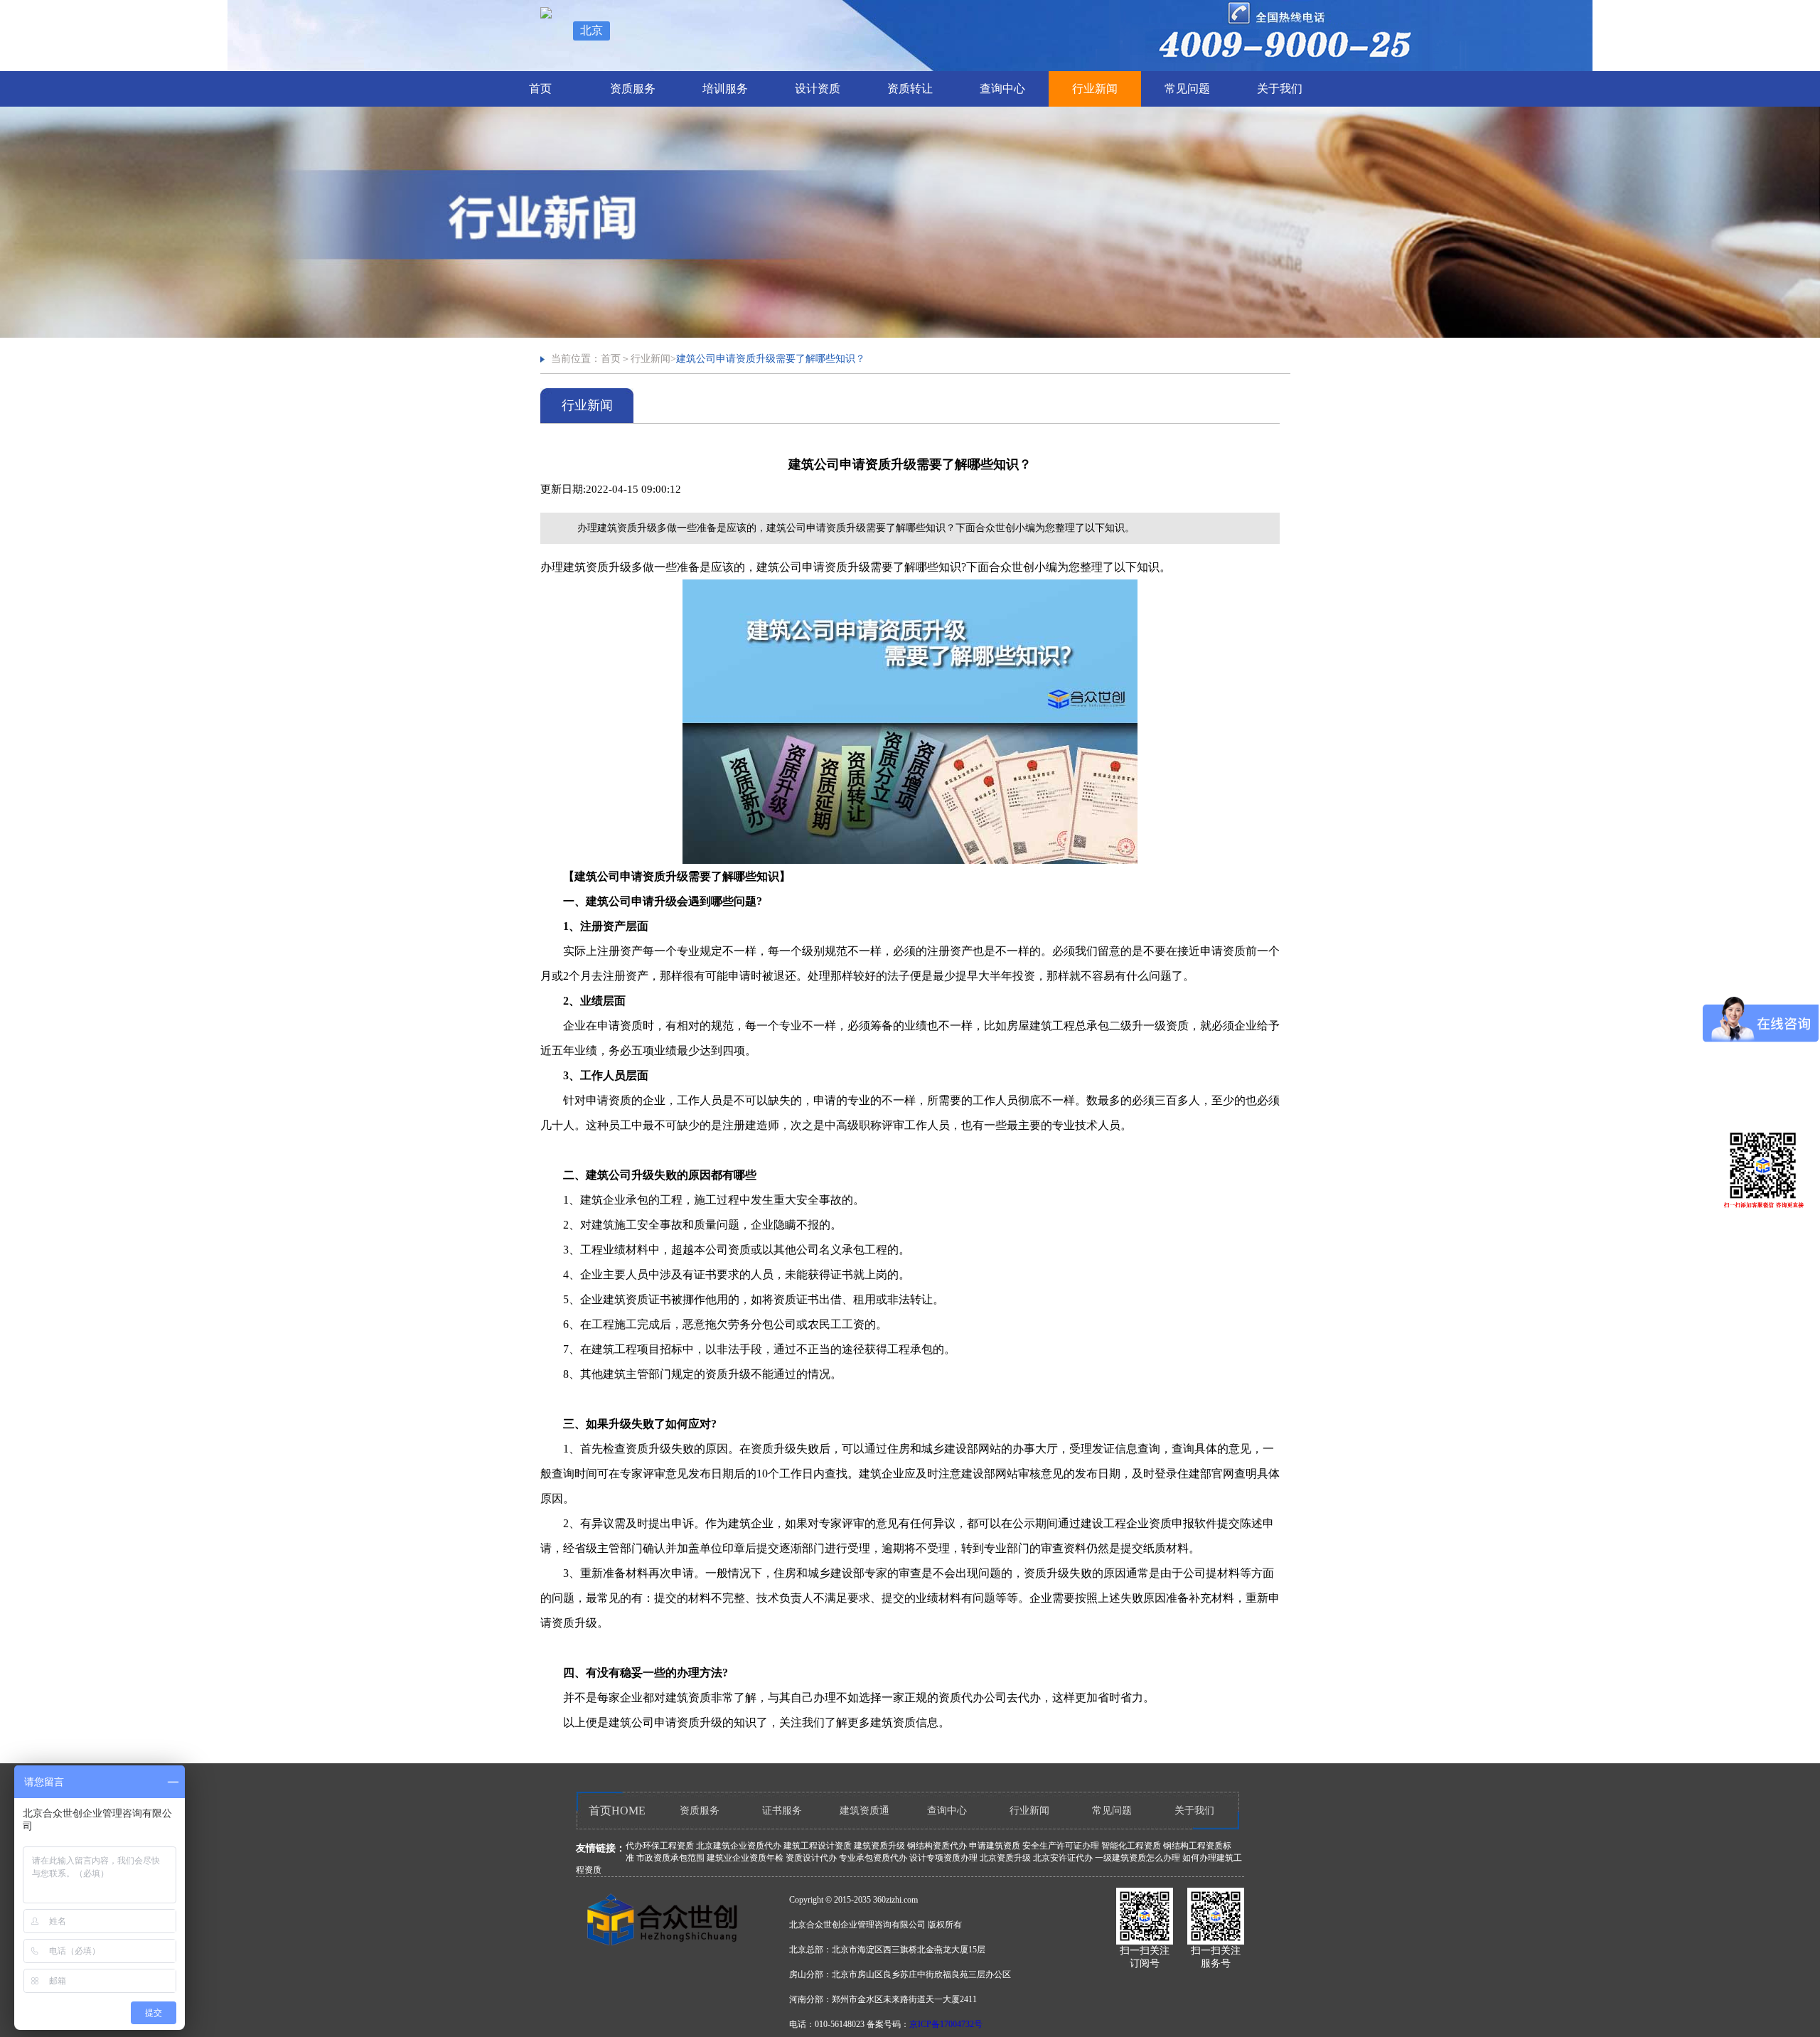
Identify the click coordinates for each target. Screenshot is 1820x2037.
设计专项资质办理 (943, 1858)
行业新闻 (1095, 89)
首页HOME (617, 1811)
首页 (540, 89)
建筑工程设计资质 (818, 1846)
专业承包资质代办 (873, 1858)
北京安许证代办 (1063, 1858)
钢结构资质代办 (937, 1846)
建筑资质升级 (879, 1846)
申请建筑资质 (995, 1846)
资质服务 (633, 89)
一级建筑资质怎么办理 (1137, 1858)
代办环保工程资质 (660, 1846)
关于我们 (1280, 89)
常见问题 (1187, 89)
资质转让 (910, 89)
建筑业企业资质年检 (745, 1858)
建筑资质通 (864, 1811)
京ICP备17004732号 (946, 2024)
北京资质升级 (1005, 1858)
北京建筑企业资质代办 (739, 1846)
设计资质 (818, 89)
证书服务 (782, 1811)
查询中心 (1002, 89)
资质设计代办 (811, 1858)
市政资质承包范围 (670, 1858)
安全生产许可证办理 (1061, 1846)
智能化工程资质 (1131, 1846)
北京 (591, 30)
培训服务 (725, 89)
